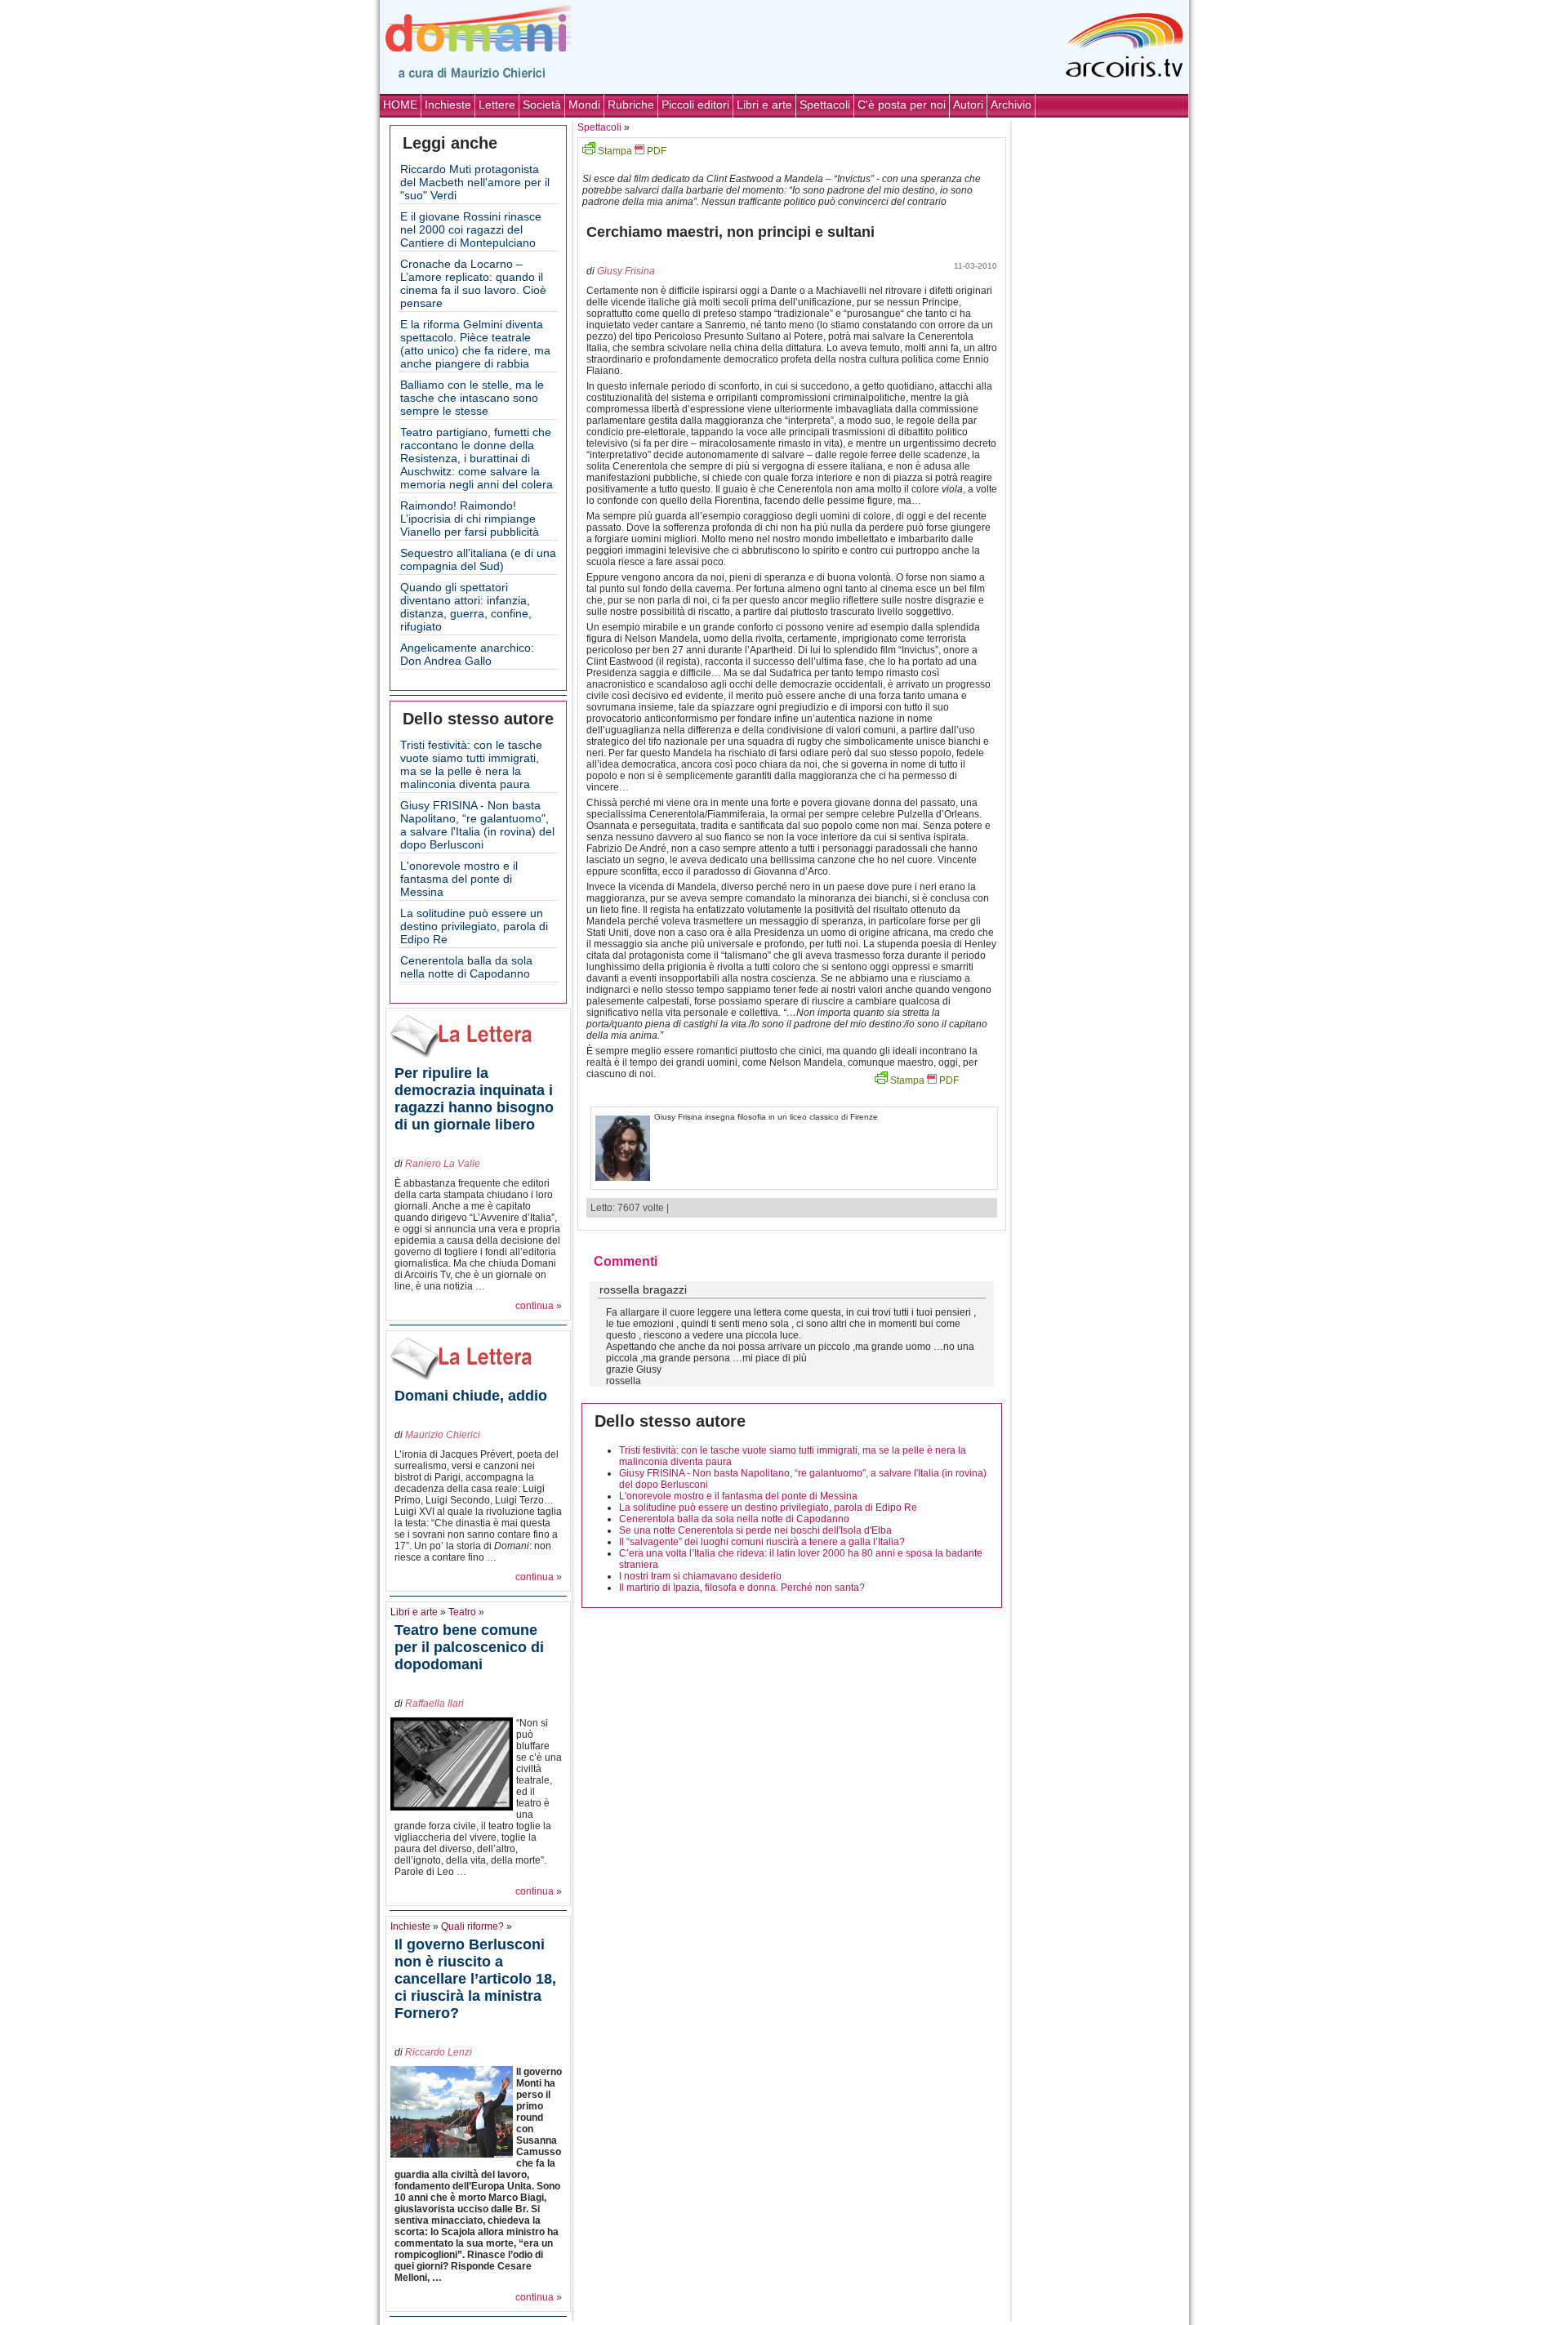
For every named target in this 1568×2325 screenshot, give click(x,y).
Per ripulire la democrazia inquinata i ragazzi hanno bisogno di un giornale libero (474, 1099)
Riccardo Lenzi (439, 2052)
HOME (400, 105)
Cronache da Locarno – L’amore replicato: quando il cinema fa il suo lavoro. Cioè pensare (473, 283)
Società (542, 105)
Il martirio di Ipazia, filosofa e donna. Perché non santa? (742, 1588)
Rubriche (631, 105)
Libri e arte (764, 105)
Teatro (462, 1612)
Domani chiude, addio (471, 1396)
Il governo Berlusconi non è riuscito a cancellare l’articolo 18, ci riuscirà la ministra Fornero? (475, 1979)
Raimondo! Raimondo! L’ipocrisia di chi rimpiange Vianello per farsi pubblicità (470, 519)
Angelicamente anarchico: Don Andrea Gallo (467, 654)
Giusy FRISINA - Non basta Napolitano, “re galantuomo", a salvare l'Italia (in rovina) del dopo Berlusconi (477, 825)
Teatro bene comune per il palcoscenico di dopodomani (469, 1647)
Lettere (497, 105)
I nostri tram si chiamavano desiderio (700, 1576)
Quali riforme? (472, 1926)
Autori (968, 105)
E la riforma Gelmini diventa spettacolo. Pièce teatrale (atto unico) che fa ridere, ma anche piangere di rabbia (475, 344)
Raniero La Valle (443, 1164)
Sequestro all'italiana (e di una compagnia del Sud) (478, 559)
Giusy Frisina (626, 271)
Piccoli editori (695, 105)
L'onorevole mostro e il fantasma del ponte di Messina (459, 879)
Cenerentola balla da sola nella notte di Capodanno (466, 967)
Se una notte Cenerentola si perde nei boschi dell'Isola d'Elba (755, 1530)
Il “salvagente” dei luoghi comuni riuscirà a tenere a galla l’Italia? (762, 1542)
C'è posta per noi (902, 105)
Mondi (584, 105)
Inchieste (448, 105)
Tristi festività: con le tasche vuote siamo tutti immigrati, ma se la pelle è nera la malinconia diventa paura (471, 764)
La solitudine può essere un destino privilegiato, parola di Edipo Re (474, 926)
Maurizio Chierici (443, 1435)
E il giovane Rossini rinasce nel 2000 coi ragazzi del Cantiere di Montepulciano (471, 229)
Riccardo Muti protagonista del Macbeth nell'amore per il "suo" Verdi (475, 182)
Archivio (1011, 105)
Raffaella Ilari (434, 1704)
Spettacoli (825, 105)
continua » (539, 1306)
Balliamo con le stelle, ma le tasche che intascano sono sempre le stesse (472, 398)
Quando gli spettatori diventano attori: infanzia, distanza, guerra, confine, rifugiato (466, 607)
